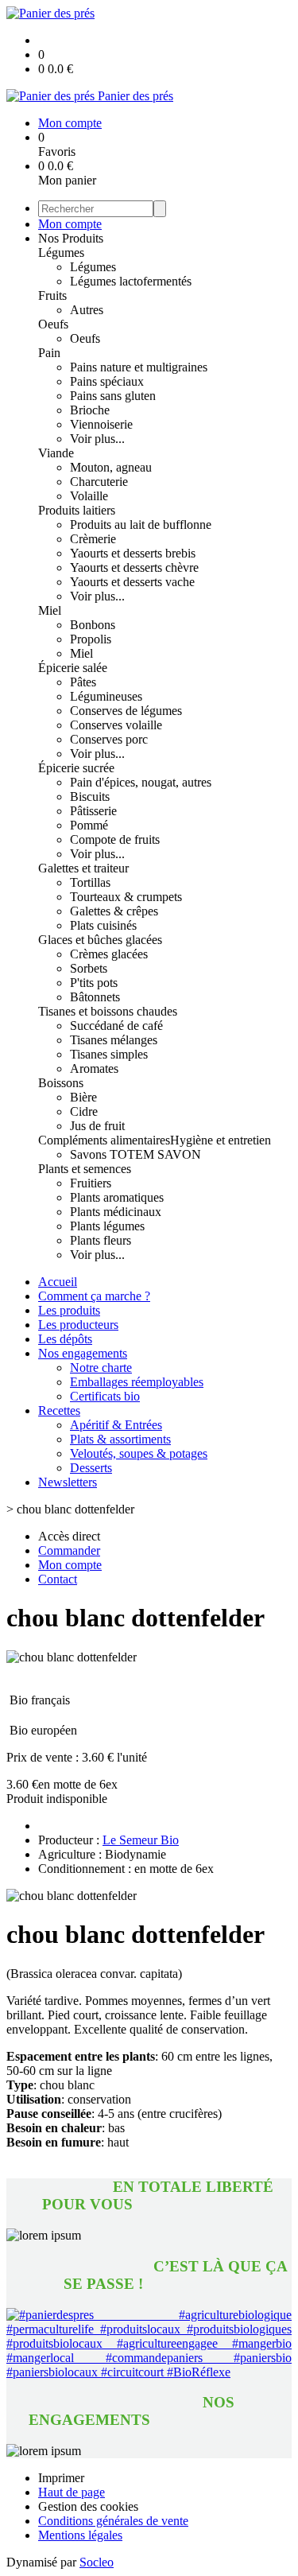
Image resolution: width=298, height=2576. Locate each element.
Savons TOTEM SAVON (135, 1154)
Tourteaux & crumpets (126, 897)
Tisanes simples (109, 1054)
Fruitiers (91, 1183)
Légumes (61, 253)
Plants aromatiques (117, 1197)
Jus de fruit (97, 1126)
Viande (56, 453)
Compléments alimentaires (104, 1140)
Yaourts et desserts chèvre (134, 567)
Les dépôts (65, 1339)
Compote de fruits (115, 839)
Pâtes (83, 682)
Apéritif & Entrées (116, 1425)
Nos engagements (83, 1353)
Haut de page (72, 2492)
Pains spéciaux (107, 381)
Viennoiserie (101, 424)
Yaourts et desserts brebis (133, 553)
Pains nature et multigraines (139, 367)
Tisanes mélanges (114, 1040)
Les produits (69, 1310)
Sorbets (89, 968)
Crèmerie (93, 539)
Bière (83, 1097)
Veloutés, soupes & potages (139, 1453)
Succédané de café (116, 1026)
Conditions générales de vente (113, 2521)
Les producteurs (78, 1325)
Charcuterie (99, 482)
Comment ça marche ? (94, 1296)
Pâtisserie (93, 811)
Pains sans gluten (113, 396)
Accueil (58, 1282)
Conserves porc (109, 739)
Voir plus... (97, 439)
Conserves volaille (116, 725)
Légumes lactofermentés (131, 281)
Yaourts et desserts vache (132, 582)
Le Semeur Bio (141, 1840)
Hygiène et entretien (221, 1140)
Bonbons (93, 625)
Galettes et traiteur (83, 868)
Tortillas (90, 882)
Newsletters (68, 1482)
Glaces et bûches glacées (100, 940)
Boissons (61, 1083)
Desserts (91, 1468)
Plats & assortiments (120, 1439)
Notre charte (101, 1368)
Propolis (91, 639)
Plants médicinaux (116, 1212)
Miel (50, 610)
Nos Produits (71, 238)
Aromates (94, 1068)
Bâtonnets (95, 997)
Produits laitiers (77, 510)
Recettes (59, 1410)
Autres (87, 310)
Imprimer (61, 2478)
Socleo (97, 2562)
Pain (49, 353)
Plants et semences (85, 1169)
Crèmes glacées (109, 954)
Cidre (84, 1111)
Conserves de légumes (126, 711)
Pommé (89, 825)
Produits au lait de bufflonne (141, 525)
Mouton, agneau (111, 467)
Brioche (90, 410)
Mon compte (70, 224)
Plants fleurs (101, 1240)
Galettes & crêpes (114, 911)
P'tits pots (94, 983)
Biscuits (90, 797)
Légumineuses (106, 696)
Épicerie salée (73, 668)
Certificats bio (105, 1396)
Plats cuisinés (103, 925)
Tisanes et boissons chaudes (108, 1011)
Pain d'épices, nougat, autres (141, 782)
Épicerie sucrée (76, 768)
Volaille (89, 496)
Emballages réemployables (137, 1382)
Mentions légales (80, 2535)
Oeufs (53, 324)
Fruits (52, 295)
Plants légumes (107, 1226)
